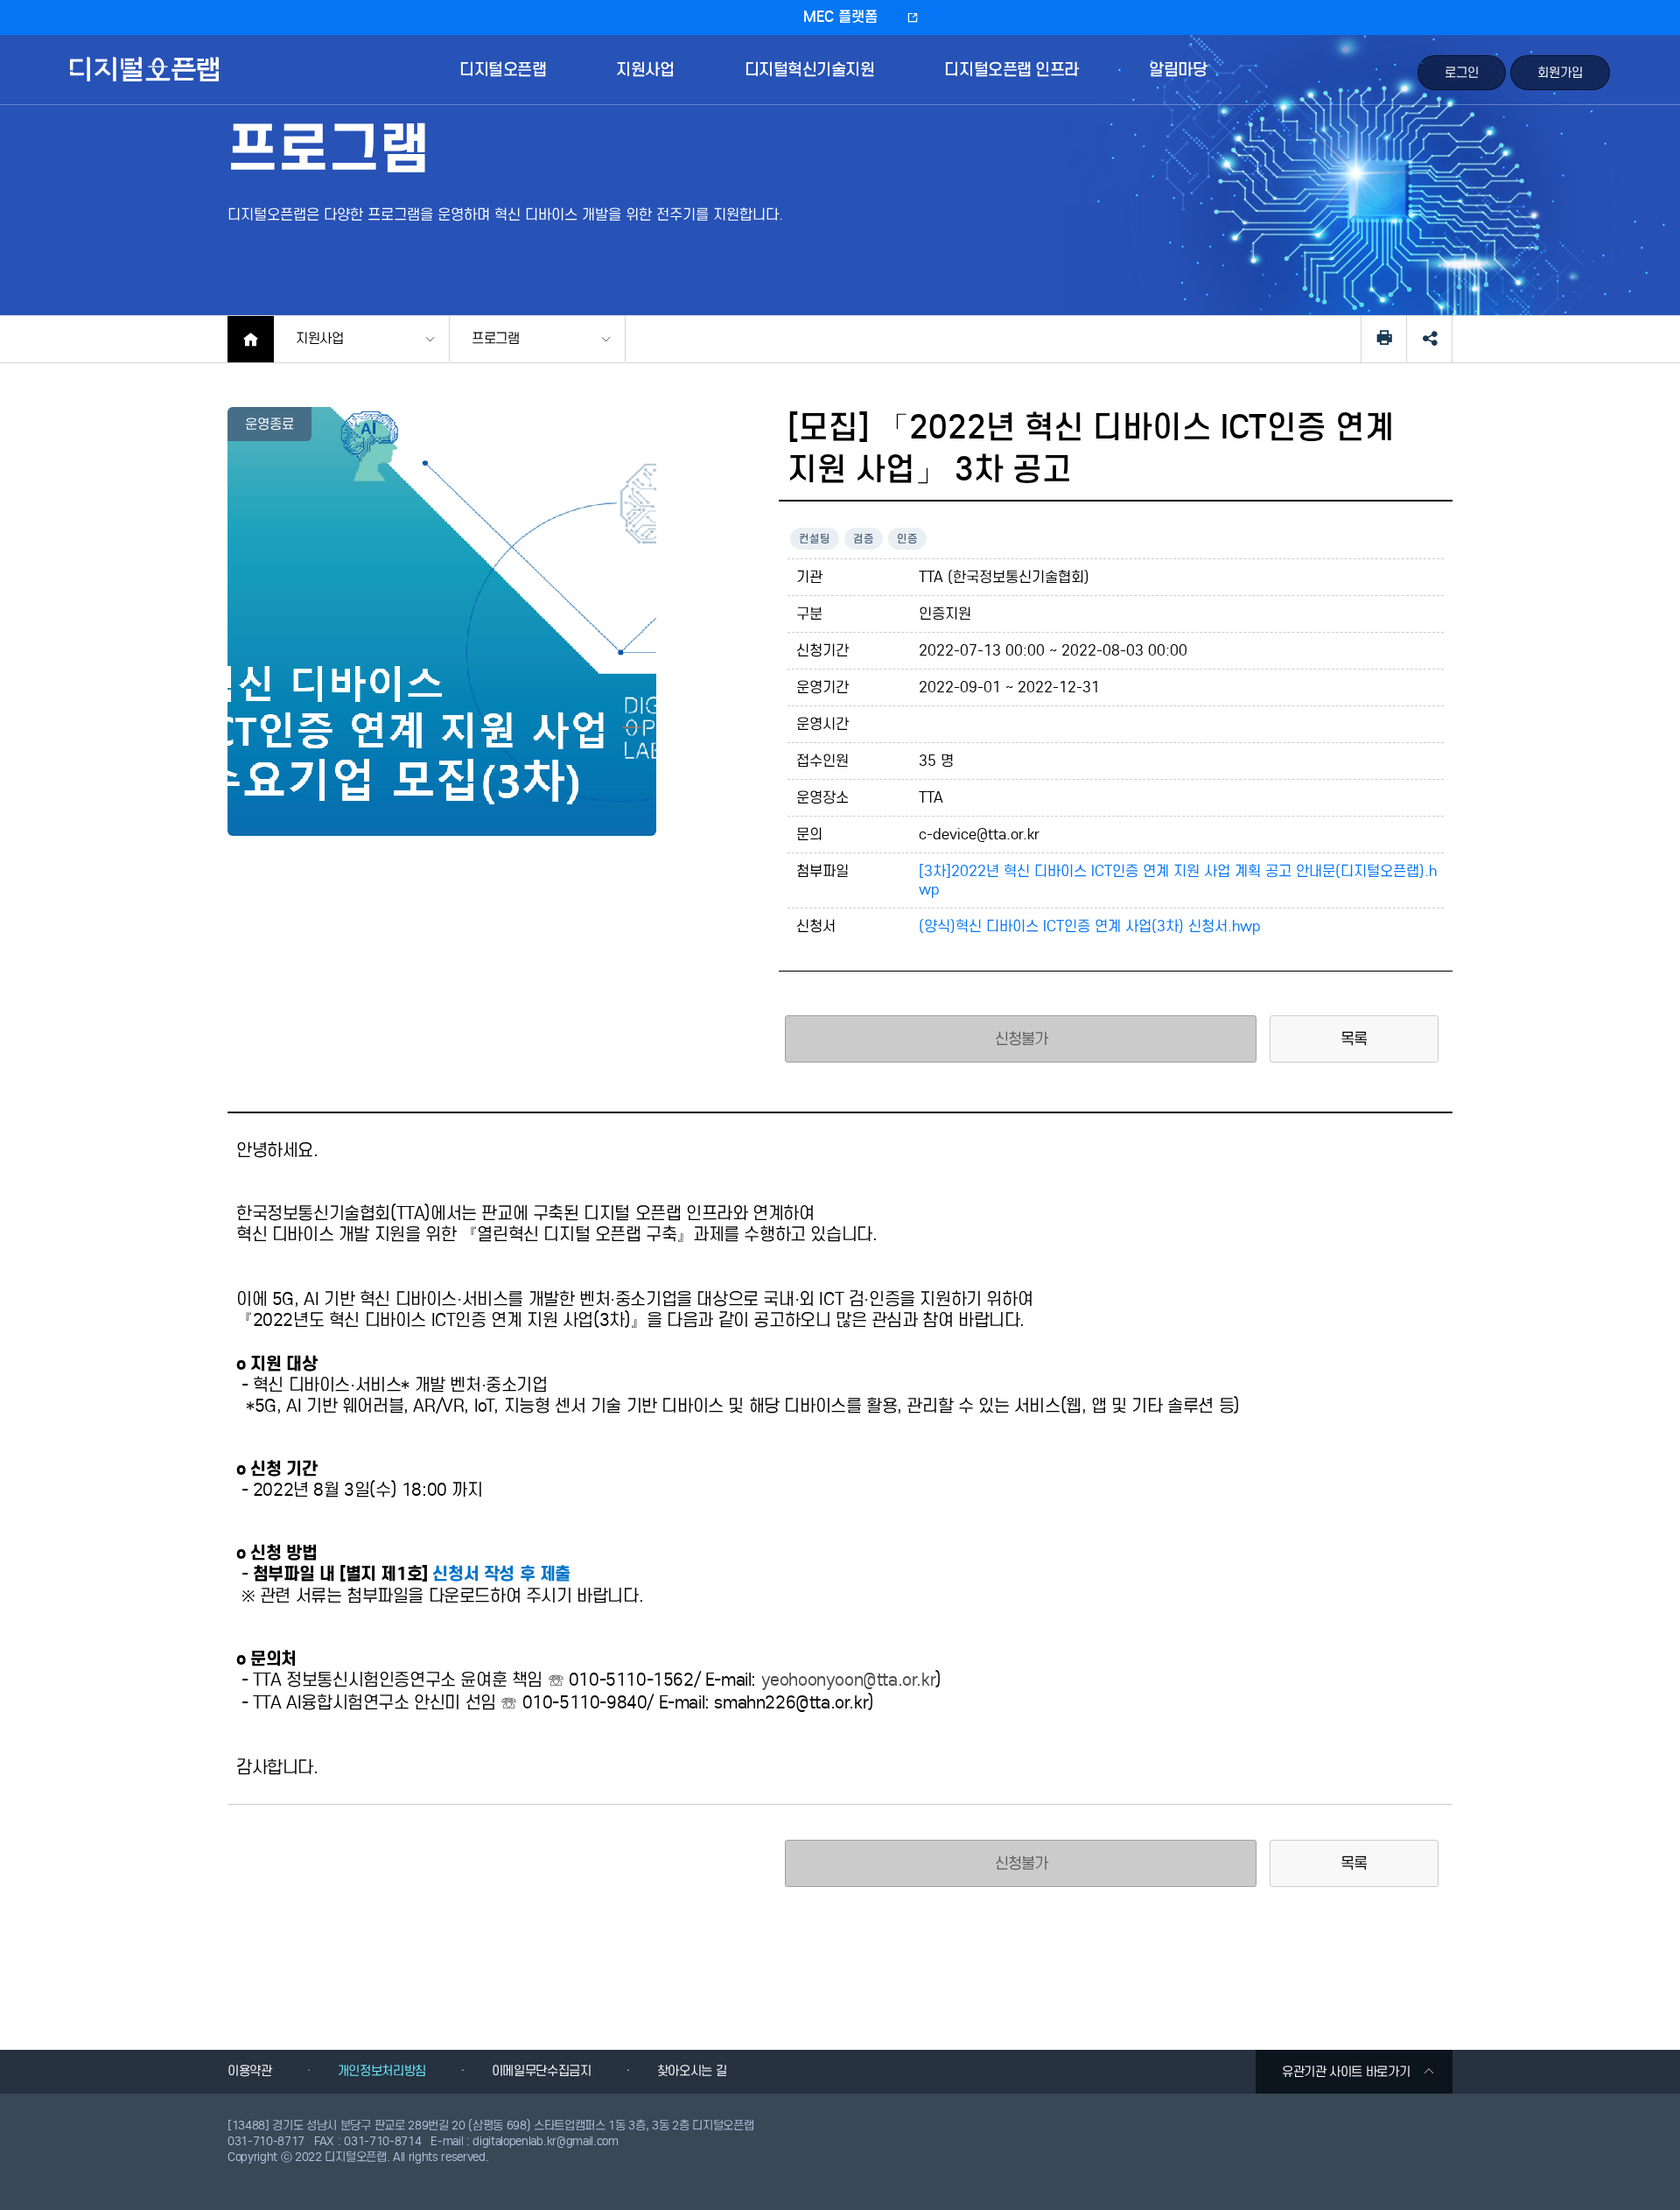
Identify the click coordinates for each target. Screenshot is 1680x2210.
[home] (251, 339)
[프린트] (1384, 339)
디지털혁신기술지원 (810, 70)
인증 (907, 539)
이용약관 (250, 2071)
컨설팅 (815, 539)
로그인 (1462, 73)
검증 (864, 539)
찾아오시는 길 (692, 2071)
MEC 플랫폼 (840, 17)
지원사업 (645, 70)
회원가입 (1560, 73)
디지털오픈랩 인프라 (1011, 70)
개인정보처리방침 (382, 2071)
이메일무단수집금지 (542, 2071)
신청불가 (1022, 1863)
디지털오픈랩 (147, 82)
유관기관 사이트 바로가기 (1346, 2072)
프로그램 (496, 338)
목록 (1354, 1039)
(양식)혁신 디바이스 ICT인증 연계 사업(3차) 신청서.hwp (1090, 926)
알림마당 (1178, 70)
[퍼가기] (1429, 339)
